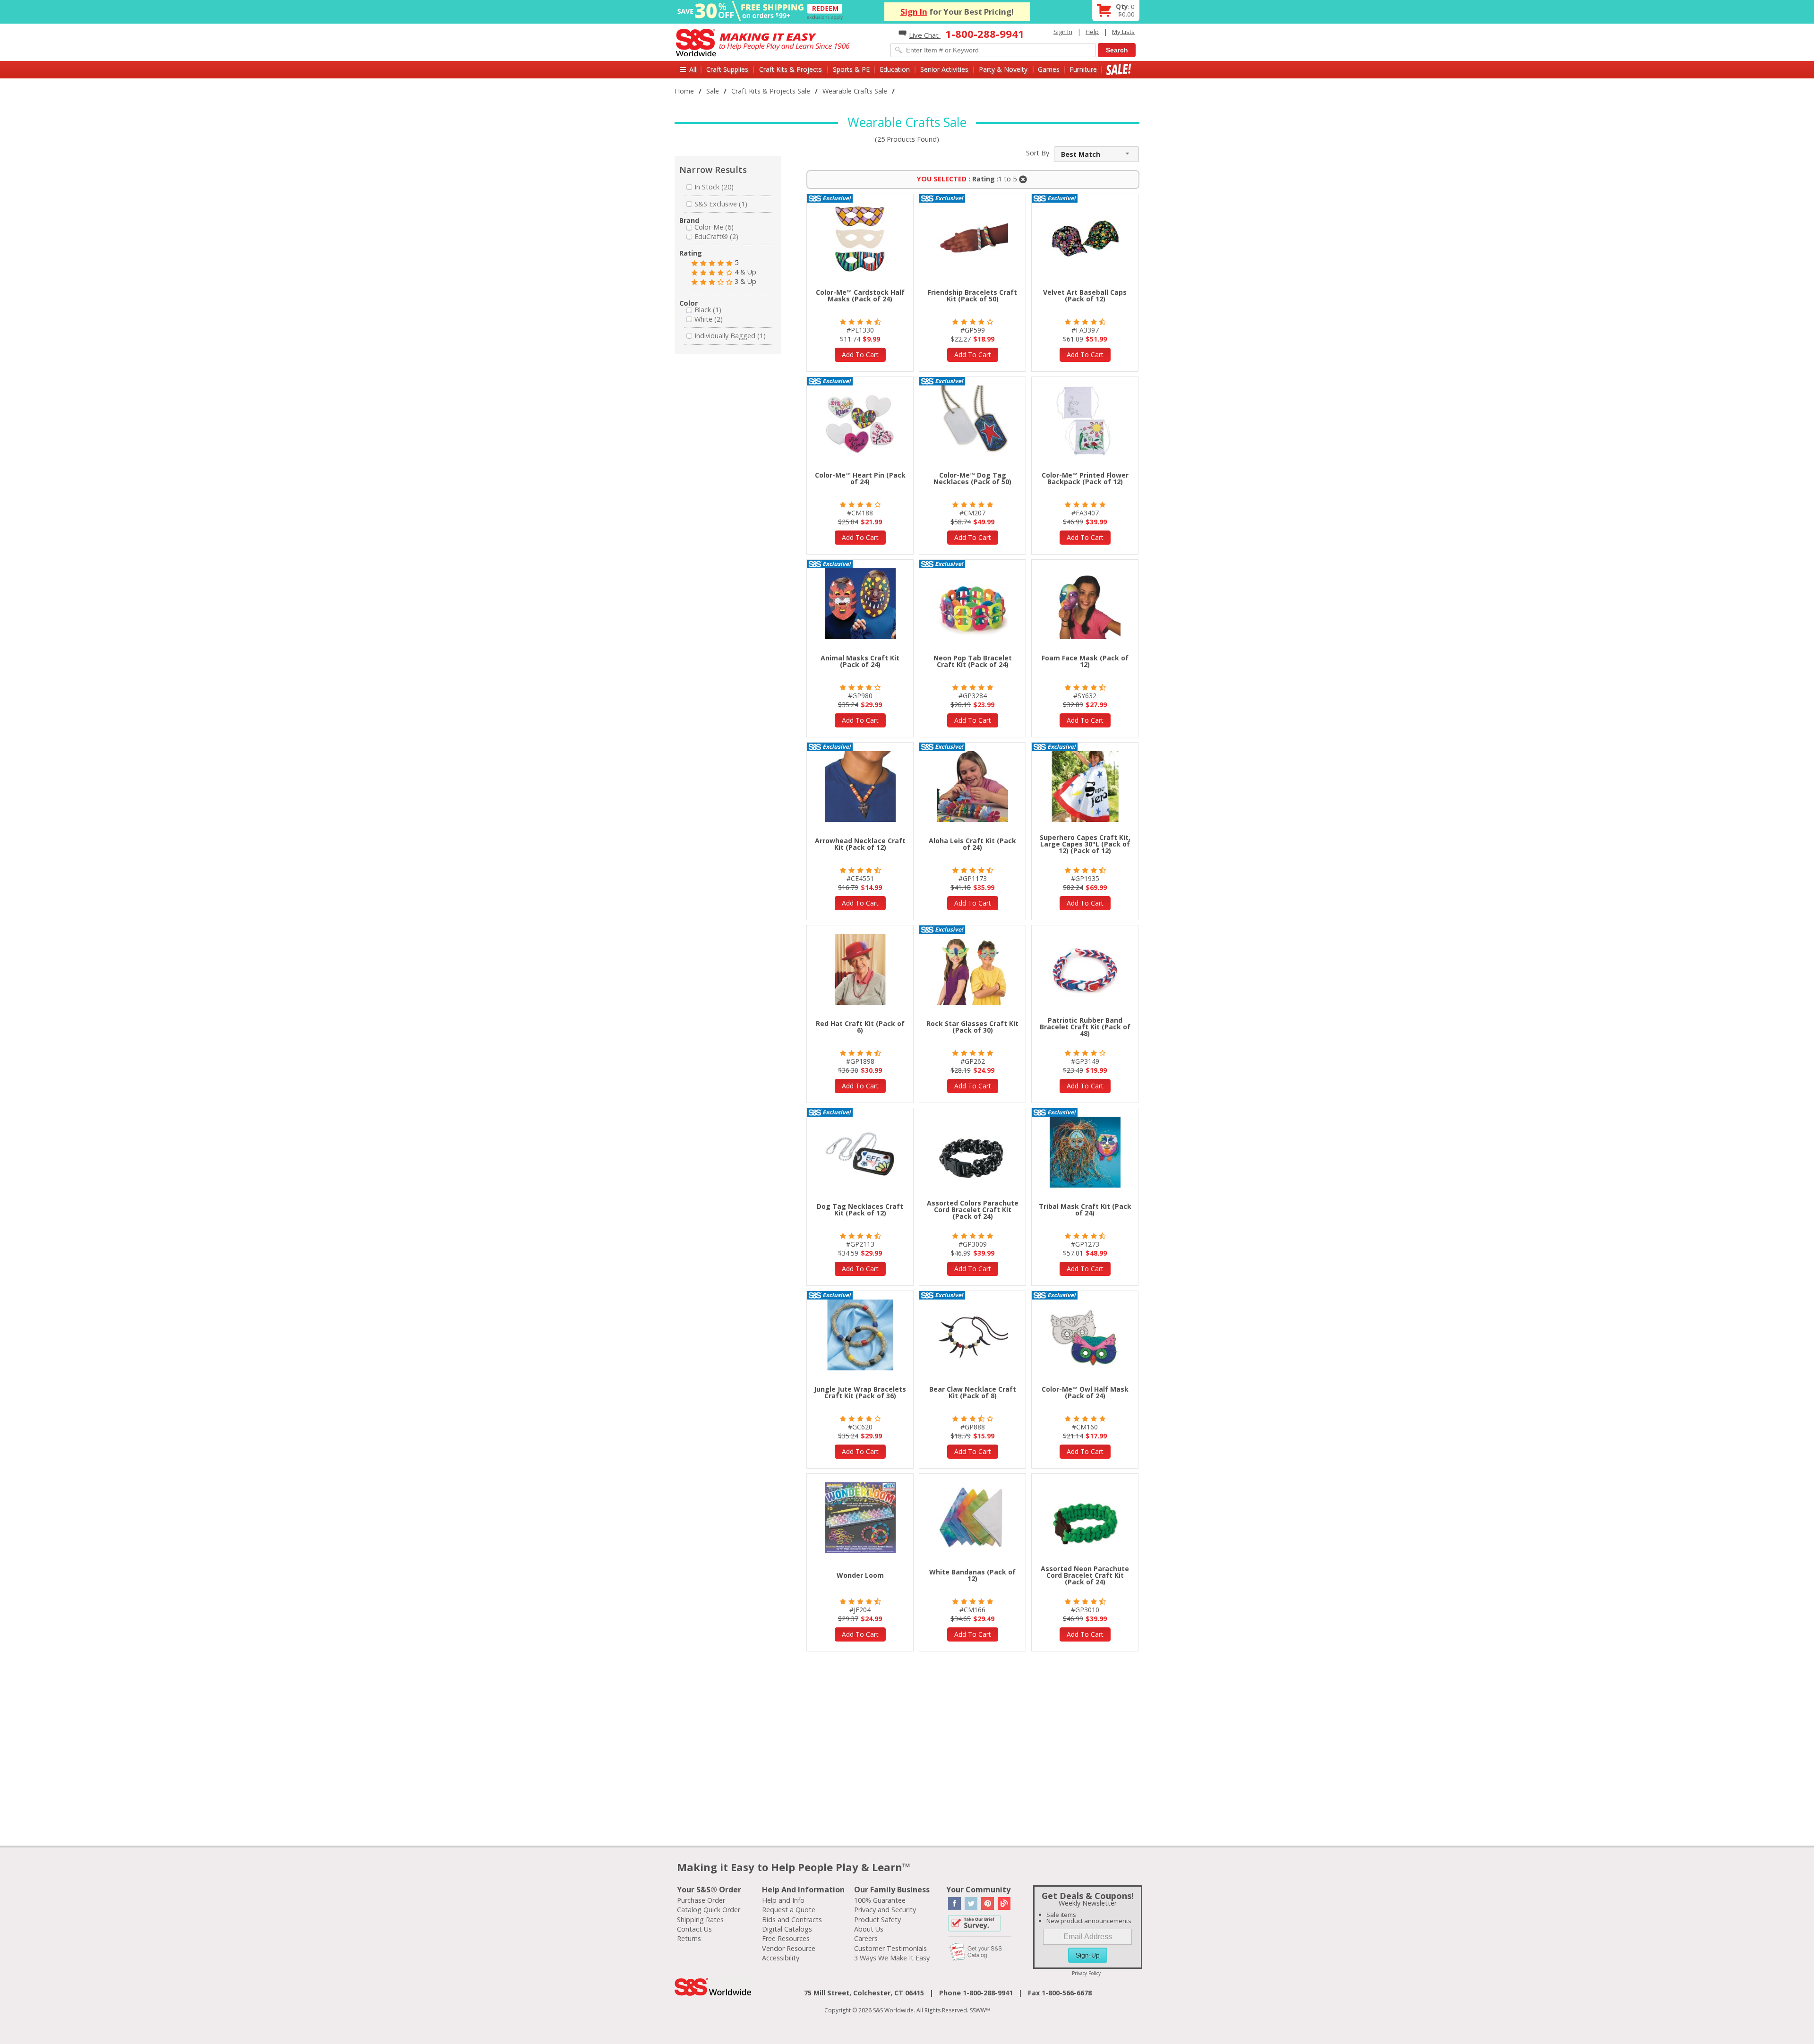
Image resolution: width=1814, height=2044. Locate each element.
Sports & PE (851, 69)
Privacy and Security (885, 1910)
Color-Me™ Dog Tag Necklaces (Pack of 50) (972, 478)
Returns (689, 1938)
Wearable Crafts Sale (855, 91)
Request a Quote (789, 1910)
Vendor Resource (789, 1948)
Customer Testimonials (890, 1948)
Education (895, 69)
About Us (869, 1929)
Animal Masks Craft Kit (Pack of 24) (860, 661)
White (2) (709, 319)
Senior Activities (944, 69)
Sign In (914, 12)
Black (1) (708, 310)
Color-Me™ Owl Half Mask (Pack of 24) (1085, 1392)
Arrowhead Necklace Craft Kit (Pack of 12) (860, 844)
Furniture (1083, 69)
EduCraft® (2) (716, 236)
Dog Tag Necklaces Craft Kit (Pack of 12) (860, 1210)
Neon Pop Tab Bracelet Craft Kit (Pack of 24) (973, 661)
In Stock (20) (714, 187)
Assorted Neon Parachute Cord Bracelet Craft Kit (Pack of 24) (1085, 1575)
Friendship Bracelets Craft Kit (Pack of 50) (972, 295)
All (693, 69)
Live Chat (925, 35)
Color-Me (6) (714, 227)
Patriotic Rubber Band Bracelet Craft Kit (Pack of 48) (1085, 1027)
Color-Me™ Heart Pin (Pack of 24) (860, 478)
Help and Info (783, 1900)
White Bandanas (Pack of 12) (972, 1575)
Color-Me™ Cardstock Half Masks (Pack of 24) (860, 295)
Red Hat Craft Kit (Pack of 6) (860, 1027)
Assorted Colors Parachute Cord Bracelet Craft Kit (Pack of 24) (973, 1210)
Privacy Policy (1086, 1973)
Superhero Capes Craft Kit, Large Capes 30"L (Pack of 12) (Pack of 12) (1085, 844)
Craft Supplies (727, 69)
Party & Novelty (1003, 69)
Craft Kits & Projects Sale (771, 91)
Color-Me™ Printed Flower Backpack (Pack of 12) (1085, 478)
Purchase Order (701, 1900)
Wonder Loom (860, 1575)
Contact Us (694, 1929)
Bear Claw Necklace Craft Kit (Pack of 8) (973, 1392)
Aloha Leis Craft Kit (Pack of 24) (972, 844)
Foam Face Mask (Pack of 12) (1085, 661)
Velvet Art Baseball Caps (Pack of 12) (1085, 295)
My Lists (1123, 32)
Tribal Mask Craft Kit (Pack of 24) (1085, 1210)
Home (684, 91)
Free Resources (786, 1938)
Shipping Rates (700, 1920)
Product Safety (877, 1920)
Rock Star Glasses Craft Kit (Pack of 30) (972, 1027)
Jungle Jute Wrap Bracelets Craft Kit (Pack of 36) (860, 1392)
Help (1092, 32)
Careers (866, 1938)
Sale (1119, 69)
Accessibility (781, 1958)
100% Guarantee (880, 1900)
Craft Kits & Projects (791, 69)
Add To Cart (860, 355)
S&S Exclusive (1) (721, 204)
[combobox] (1096, 154)
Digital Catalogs (787, 1929)
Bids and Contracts (792, 1920)
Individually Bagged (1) (730, 336)
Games (1049, 69)
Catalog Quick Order (709, 1910)
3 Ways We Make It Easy (892, 1958)
